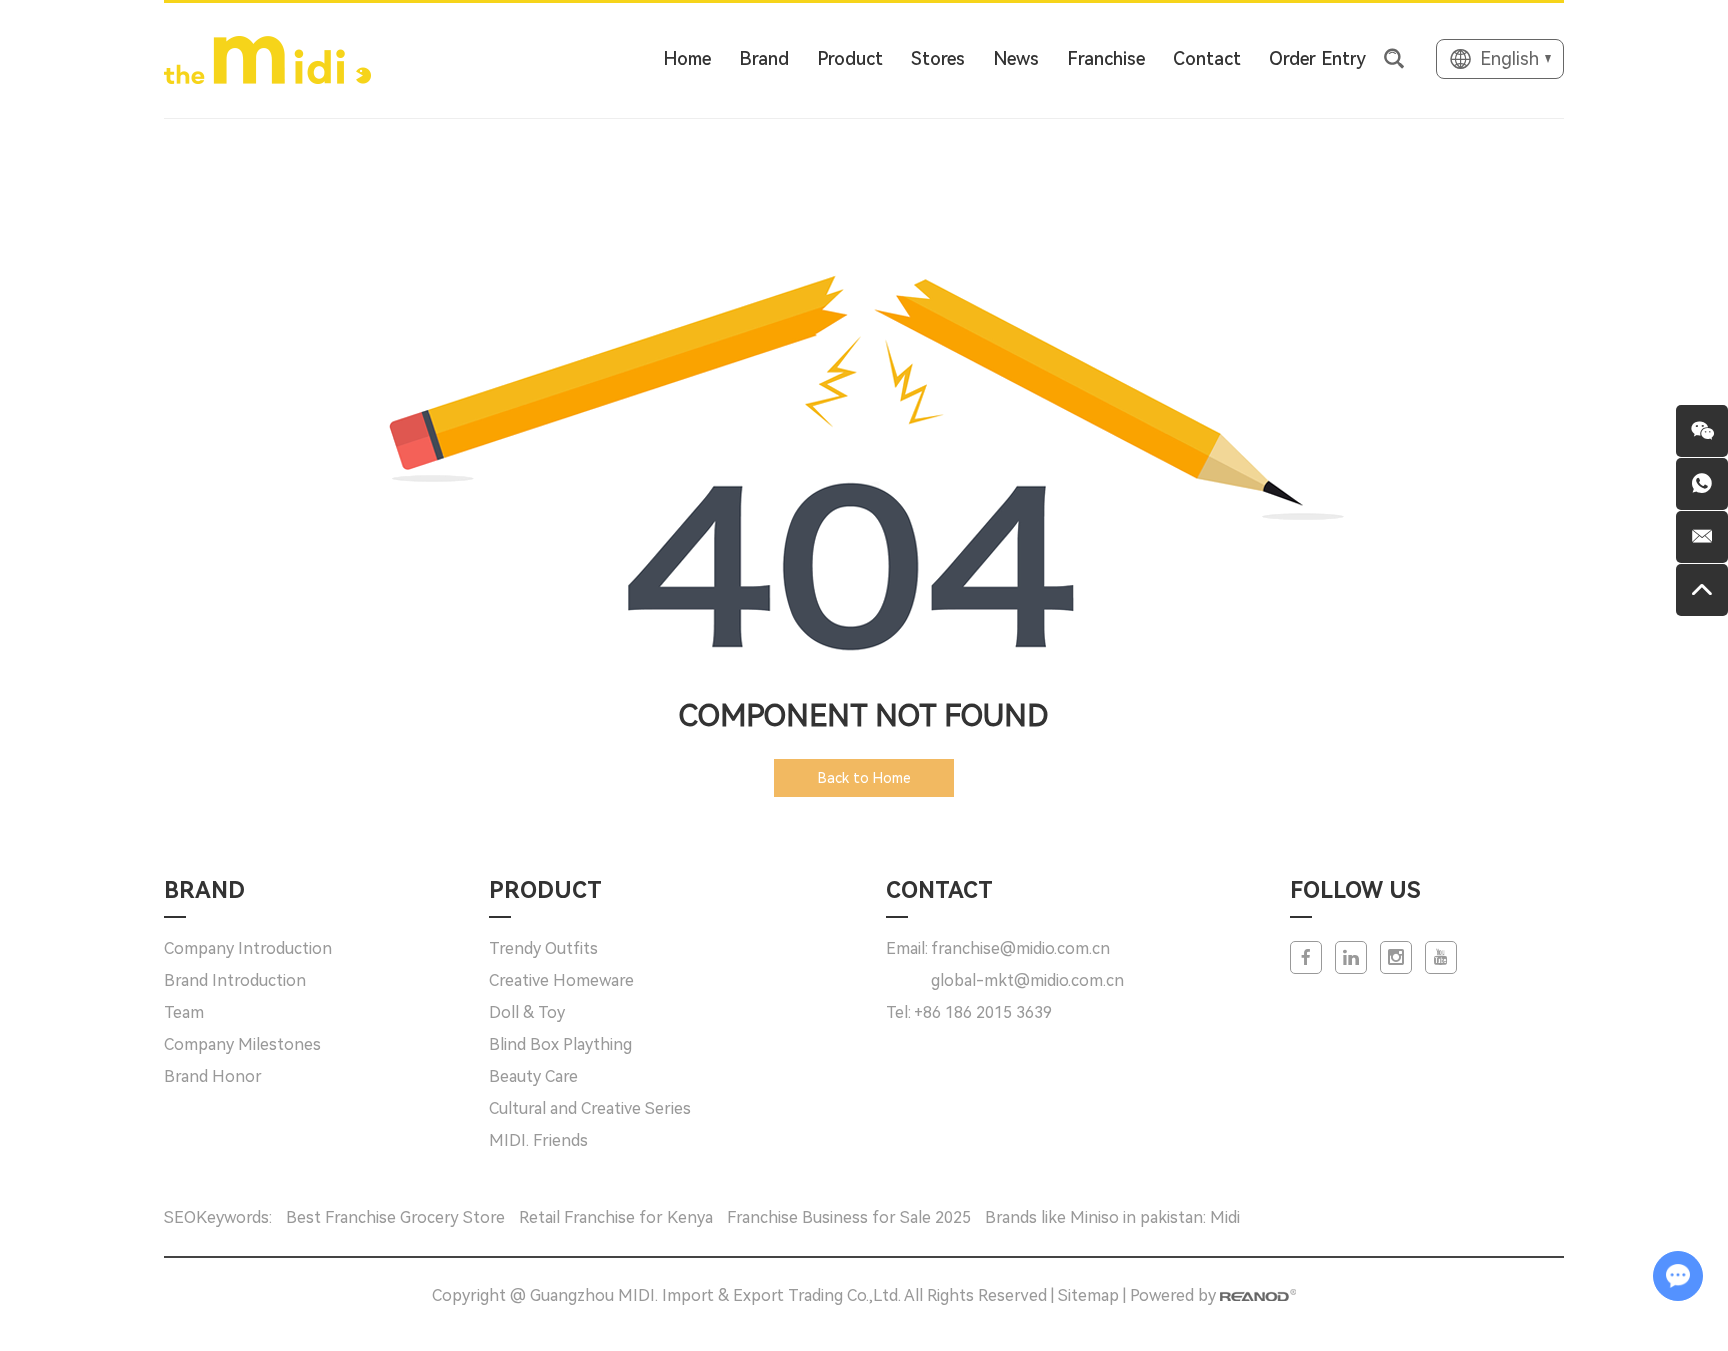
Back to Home (864, 778)
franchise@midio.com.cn (1020, 948)
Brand (764, 58)
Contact (1207, 58)
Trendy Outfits (543, 948)
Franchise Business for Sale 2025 (851, 1217)
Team (184, 1012)
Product (850, 58)
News (1016, 58)
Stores (938, 58)
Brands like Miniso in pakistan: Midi (1112, 1217)
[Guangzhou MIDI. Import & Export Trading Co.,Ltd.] (267, 59)
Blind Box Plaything (560, 1044)
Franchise (1106, 58)
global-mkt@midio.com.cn (1027, 980)
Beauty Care (533, 1076)
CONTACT (939, 890)
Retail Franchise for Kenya (618, 1217)
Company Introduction (248, 948)
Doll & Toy (527, 1012)
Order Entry (1317, 58)
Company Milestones (242, 1044)
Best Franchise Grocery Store (397, 1217)
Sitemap (1088, 1295)
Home (687, 58)
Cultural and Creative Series (590, 1108)
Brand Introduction (235, 980)
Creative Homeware (561, 980)
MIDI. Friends (538, 1140)
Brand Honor (213, 1076)
